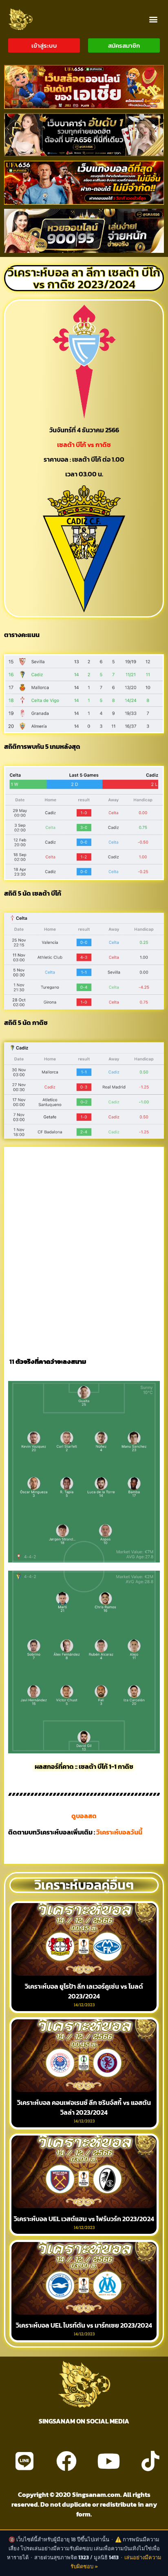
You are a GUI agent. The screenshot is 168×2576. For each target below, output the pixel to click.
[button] (153, 19)
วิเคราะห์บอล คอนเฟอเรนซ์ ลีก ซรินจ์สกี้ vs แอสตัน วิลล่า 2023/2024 (84, 2107)
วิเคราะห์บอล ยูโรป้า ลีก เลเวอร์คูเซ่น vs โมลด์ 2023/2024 (84, 1991)
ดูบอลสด (84, 1816)
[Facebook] (66, 2461)
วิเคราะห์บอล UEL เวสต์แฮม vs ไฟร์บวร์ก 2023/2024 (84, 2219)
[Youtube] (108, 2461)
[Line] (24, 2461)
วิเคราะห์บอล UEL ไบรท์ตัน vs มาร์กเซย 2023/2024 (84, 2325)
